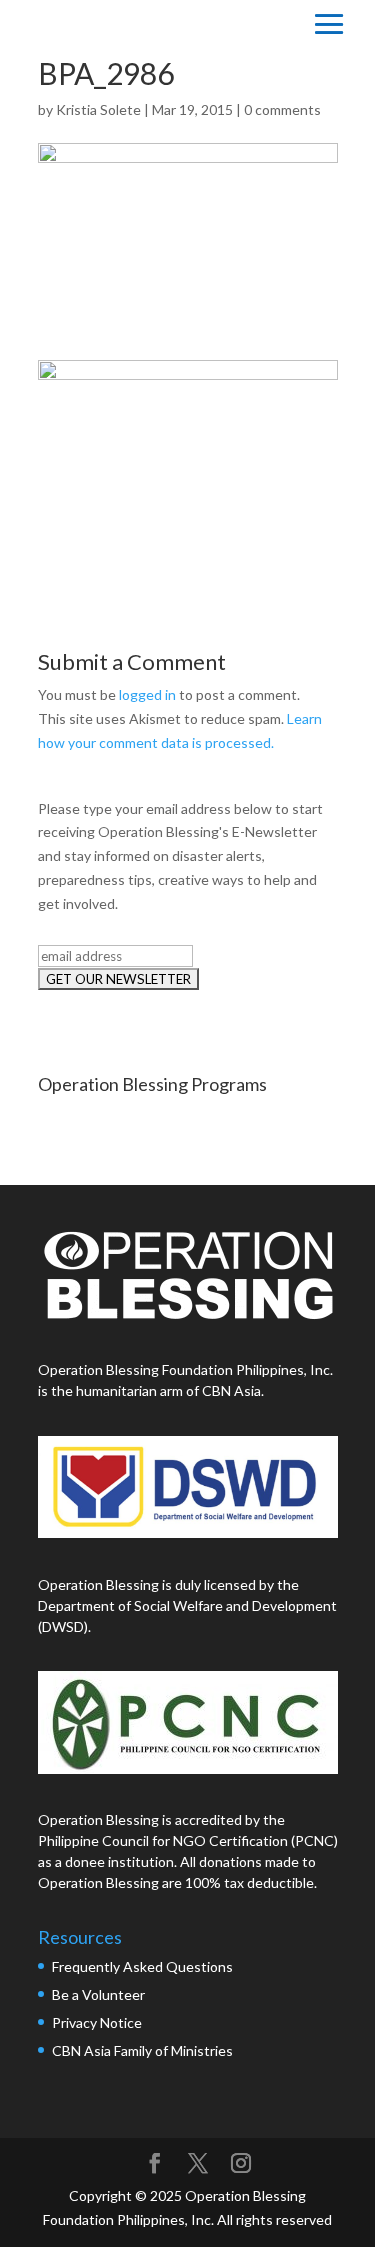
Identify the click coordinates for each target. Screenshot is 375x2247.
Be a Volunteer (98, 1994)
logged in (147, 694)
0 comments (282, 109)
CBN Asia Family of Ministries (142, 2050)
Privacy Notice (97, 2022)
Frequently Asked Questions (144, 1966)
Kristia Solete (98, 109)
